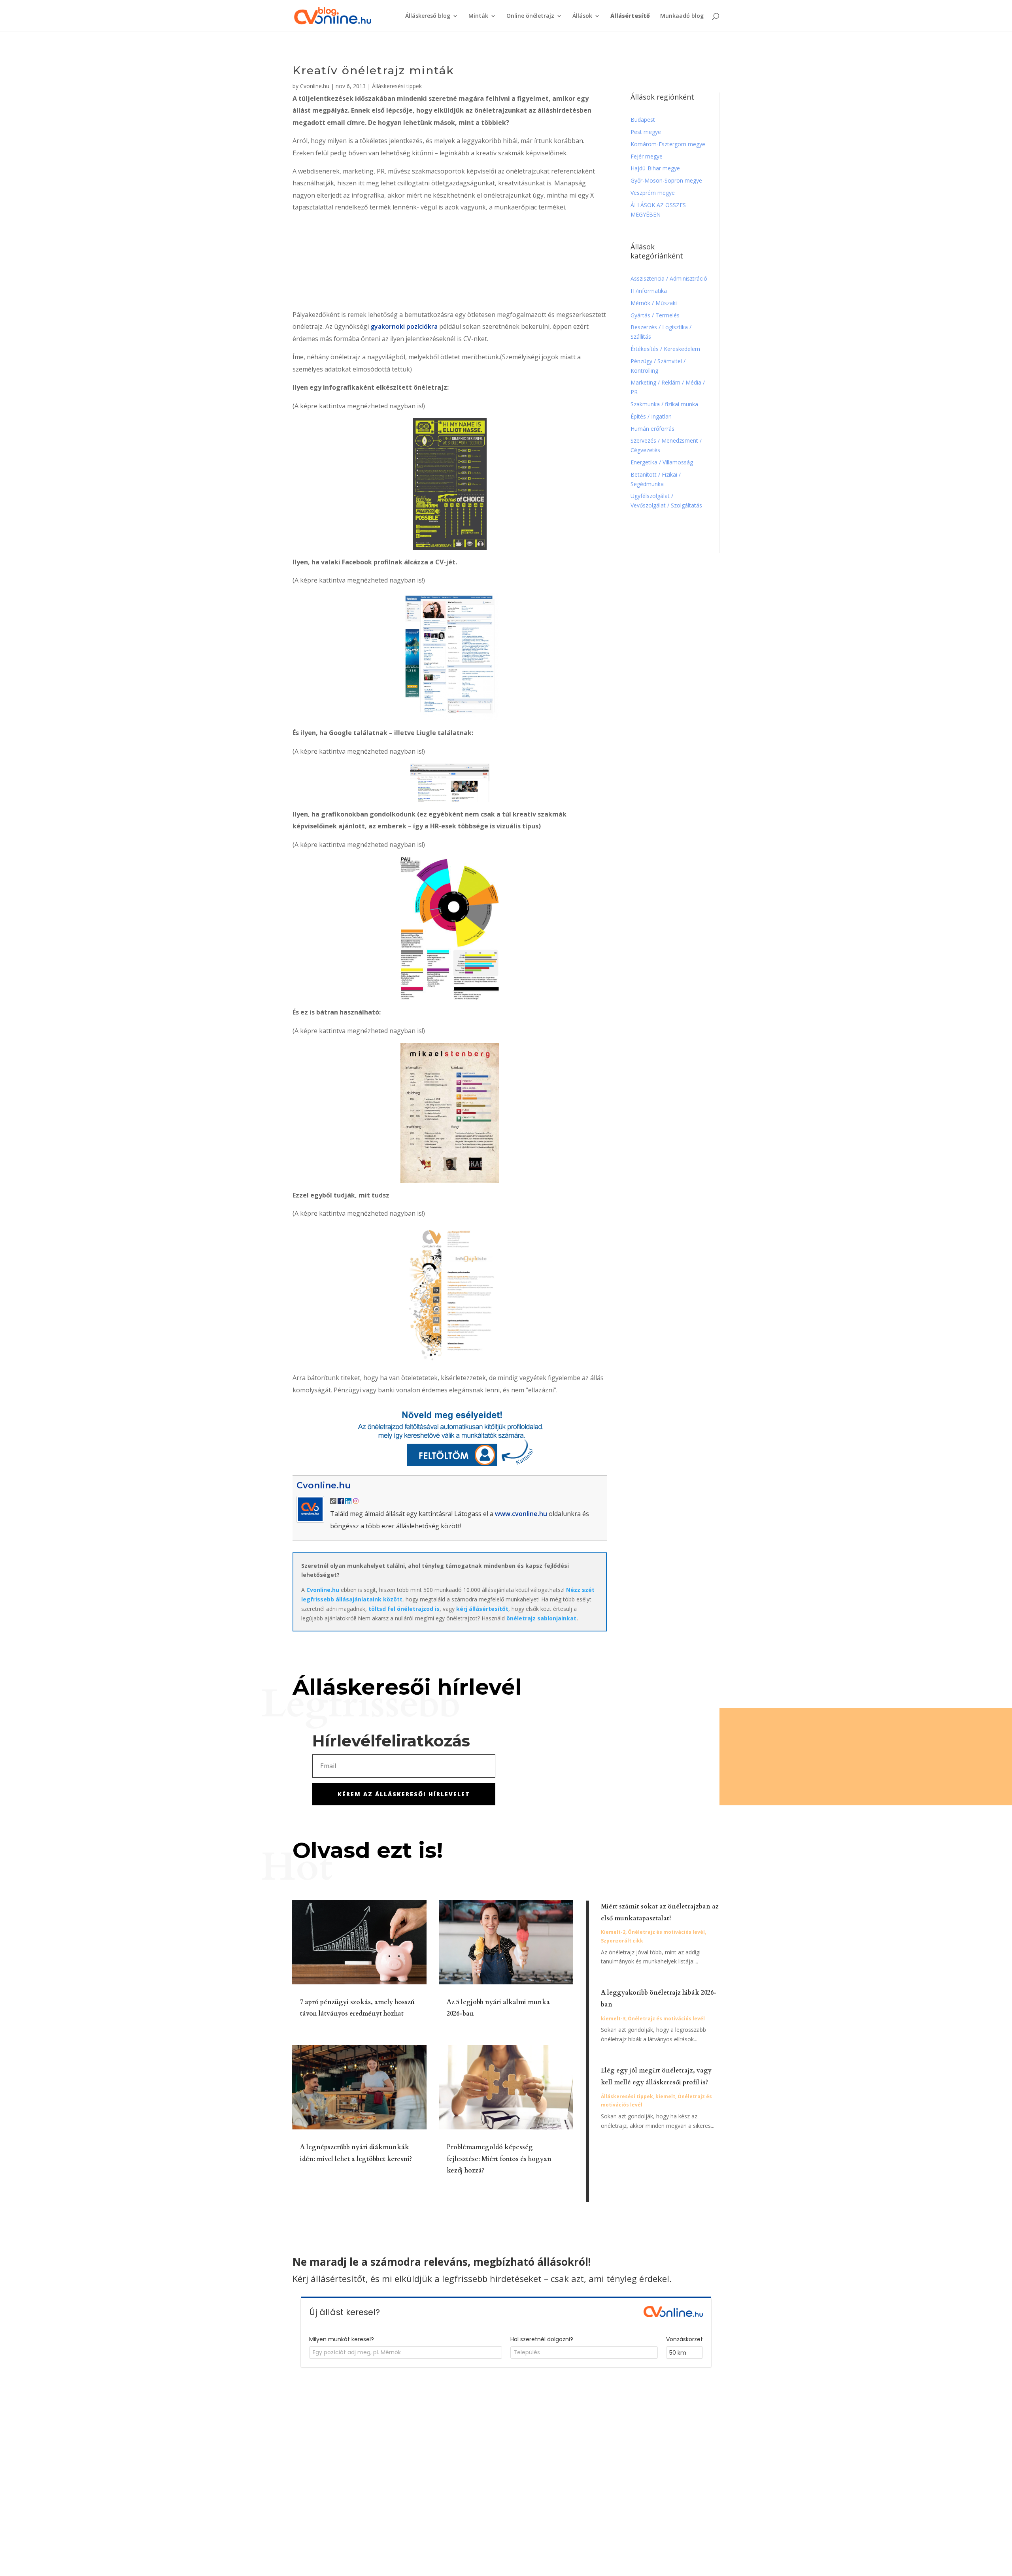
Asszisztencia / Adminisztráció (669, 278)
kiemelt (665, 2096)
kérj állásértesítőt (482, 1609)
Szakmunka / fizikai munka (665, 404)
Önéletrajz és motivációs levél (666, 1932)
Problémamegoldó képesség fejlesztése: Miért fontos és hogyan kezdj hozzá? (499, 2159)
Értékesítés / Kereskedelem (665, 349)
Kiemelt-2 (613, 1932)
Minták (478, 16)
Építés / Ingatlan (651, 416)
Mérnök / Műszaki (654, 303)
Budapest (643, 120)
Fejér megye (647, 156)
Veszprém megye (653, 193)
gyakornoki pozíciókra (404, 326)
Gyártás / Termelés (655, 315)
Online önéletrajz (530, 16)
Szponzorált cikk (622, 1941)
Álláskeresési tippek (397, 86)
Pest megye (646, 132)
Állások (582, 16)
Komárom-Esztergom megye (668, 144)
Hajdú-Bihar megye (655, 168)
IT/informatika (649, 291)
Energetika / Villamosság (662, 462)
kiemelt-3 (613, 2019)
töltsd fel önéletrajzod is (404, 1609)
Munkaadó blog (682, 16)
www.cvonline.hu (521, 1514)
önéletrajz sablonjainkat (541, 1618)
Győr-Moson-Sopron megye (666, 180)
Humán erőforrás (653, 429)
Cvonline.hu (315, 86)
